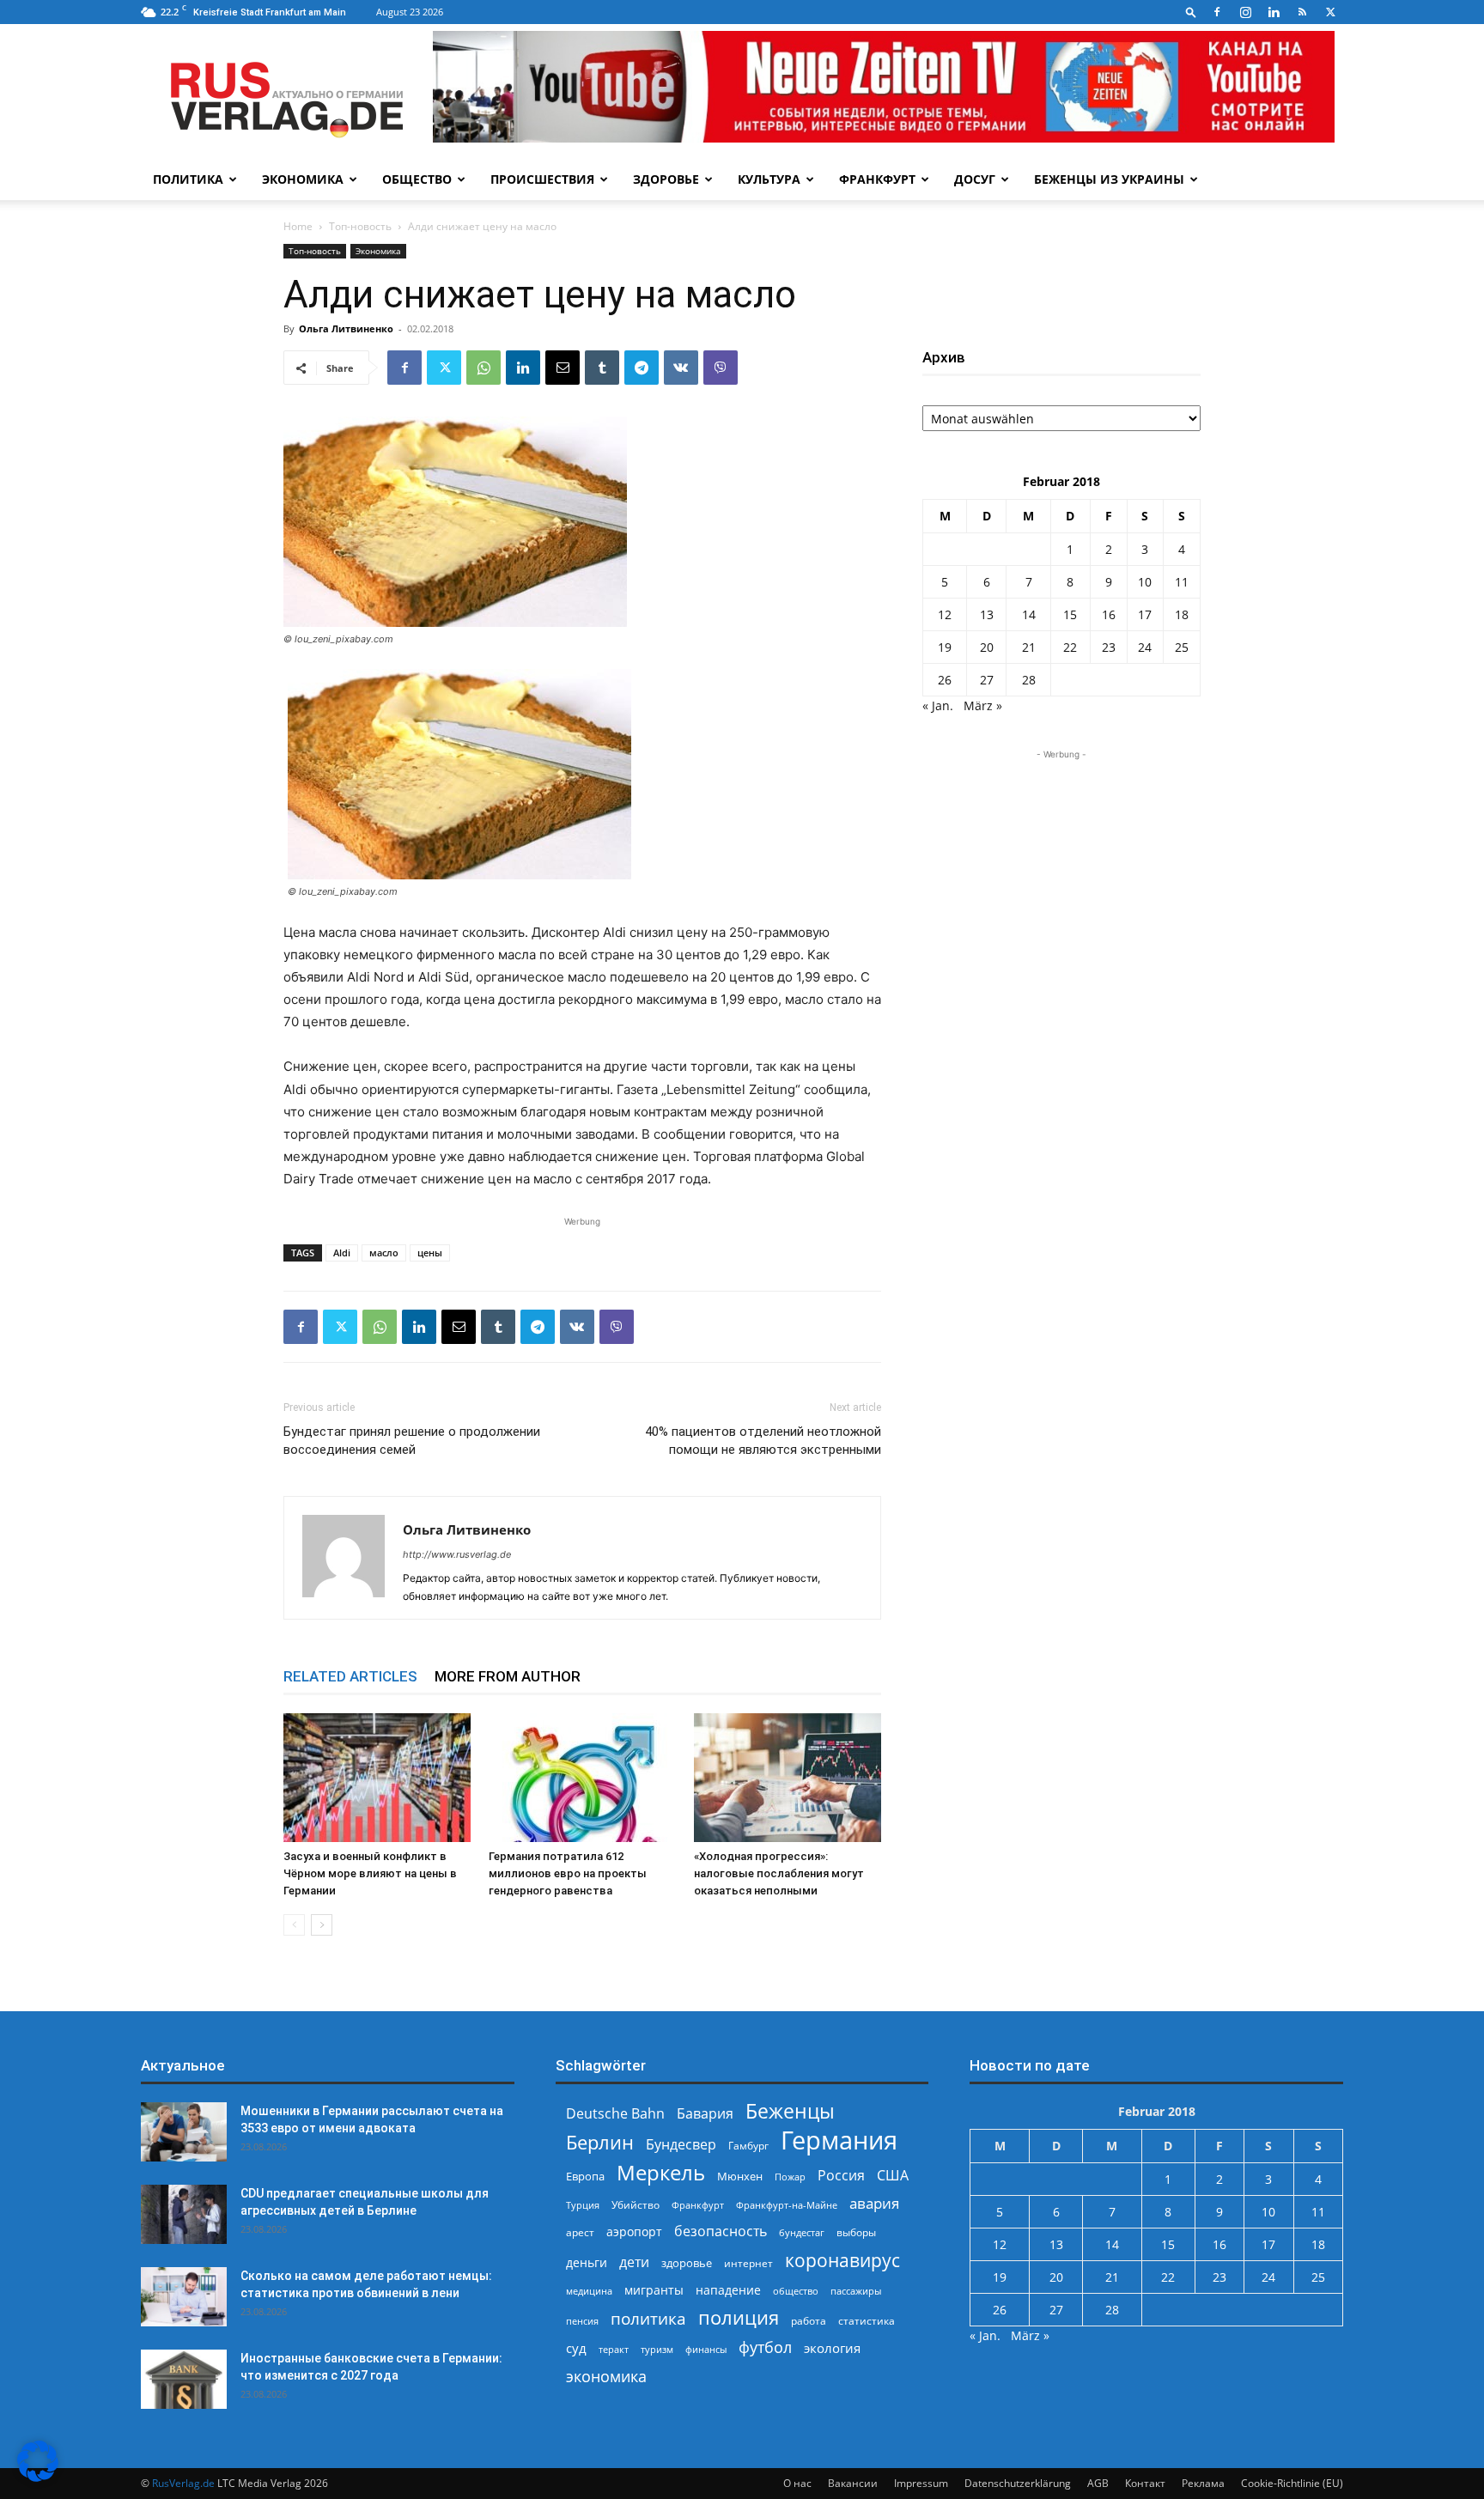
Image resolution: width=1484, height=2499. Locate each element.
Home (298, 226)
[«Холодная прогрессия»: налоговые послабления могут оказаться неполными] (788, 1778)
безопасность (721, 2231)
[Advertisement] (1061, 871)
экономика (606, 2376)
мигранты (654, 2290)
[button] (1191, 12)
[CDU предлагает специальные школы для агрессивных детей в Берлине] (184, 2214)
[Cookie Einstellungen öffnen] (38, 2477)
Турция (583, 2205)
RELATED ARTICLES (350, 1676)
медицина (589, 2291)
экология (832, 2348)
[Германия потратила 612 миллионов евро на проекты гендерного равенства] (582, 1778)
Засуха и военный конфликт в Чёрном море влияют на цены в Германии (370, 1873)
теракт (614, 2349)
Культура (769, 179)
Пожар (790, 2177)
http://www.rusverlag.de (457, 1554)
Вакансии (853, 2483)
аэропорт (634, 2231)
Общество (417, 179)
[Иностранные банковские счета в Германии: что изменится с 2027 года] (184, 2379)
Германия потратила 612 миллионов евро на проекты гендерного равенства (568, 1873)
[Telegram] (642, 368)
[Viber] (721, 368)
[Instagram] (1245, 12)
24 (1145, 647)
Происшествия (542, 179)
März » (983, 705)
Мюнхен (740, 2176)
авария (874, 2203)
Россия (841, 2176)
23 (1109, 647)
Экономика (303, 179)
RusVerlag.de (183, 2483)
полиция (739, 2317)
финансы (706, 2349)
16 (1109, 614)
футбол (765, 2347)
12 (945, 614)
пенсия (582, 2321)
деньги (587, 2262)
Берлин (600, 2142)
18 (1182, 614)
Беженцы (790, 2111)
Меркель (661, 2172)
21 (1029, 647)
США (893, 2176)
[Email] (563, 368)
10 (1145, 582)
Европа (585, 2177)
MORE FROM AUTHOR (508, 1676)
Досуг (975, 179)
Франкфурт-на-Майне (787, 2205)
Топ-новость (360, 226)
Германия (839, 2140)
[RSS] (1302, 12)
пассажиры (856, 2291)
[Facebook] (1217, 12)
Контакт (1145, 2483)
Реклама (1203, 2483)
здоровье (687, 2263)
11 (1182, 582)
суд (576, 2348)
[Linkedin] (1274, 12)
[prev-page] (294, 1925)
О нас (797, 2483)
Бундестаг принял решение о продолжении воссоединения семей (412, 1441)
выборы (856, 2232)
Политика (188, 179)
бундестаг (802, 2233)
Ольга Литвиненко (346, 328)
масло (384, 1253)
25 (1182, 647)
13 (987, 614)
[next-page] (322, 1925)
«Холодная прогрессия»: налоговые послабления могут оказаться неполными (779, 1873)
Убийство (636, 2205)
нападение (728, 2290)
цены (430, 1253)
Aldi (342, 1253)
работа (809, 2321)
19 (945, 647)
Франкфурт (877, 179)
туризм (657, 2349)
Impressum (921, 2483)
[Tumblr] (602, 368)
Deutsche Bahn (615, 2114)
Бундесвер (681, 2145)
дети (634, 2262)
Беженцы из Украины (1109, 179)
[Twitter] (1330, 12)
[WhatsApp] (484, 368)
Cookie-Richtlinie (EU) (1292, 2483)
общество (796, 2291)
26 (945, 680)
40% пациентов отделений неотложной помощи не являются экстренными (763, 1441)
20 (987, 647)
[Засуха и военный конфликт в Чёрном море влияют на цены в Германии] (377, 1778)
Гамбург (748, 2146)
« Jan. (938, 705)
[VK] (681, 368)
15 (1070, 614)
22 (1070, 647)
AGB (1098, 2483)
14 (1029, 614)
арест (580, 2232)
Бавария (705, 2114)
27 (987, 680)
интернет (748, 2263)
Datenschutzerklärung (1018, 2483)
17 (1145, 614)
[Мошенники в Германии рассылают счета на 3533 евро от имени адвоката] (184, 2132)
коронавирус (842, 2260)
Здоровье (666, 179)
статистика (867, 2321)
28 (1029, 680)
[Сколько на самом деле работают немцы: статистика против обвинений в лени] (184, 2297)
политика (648, 2318)
